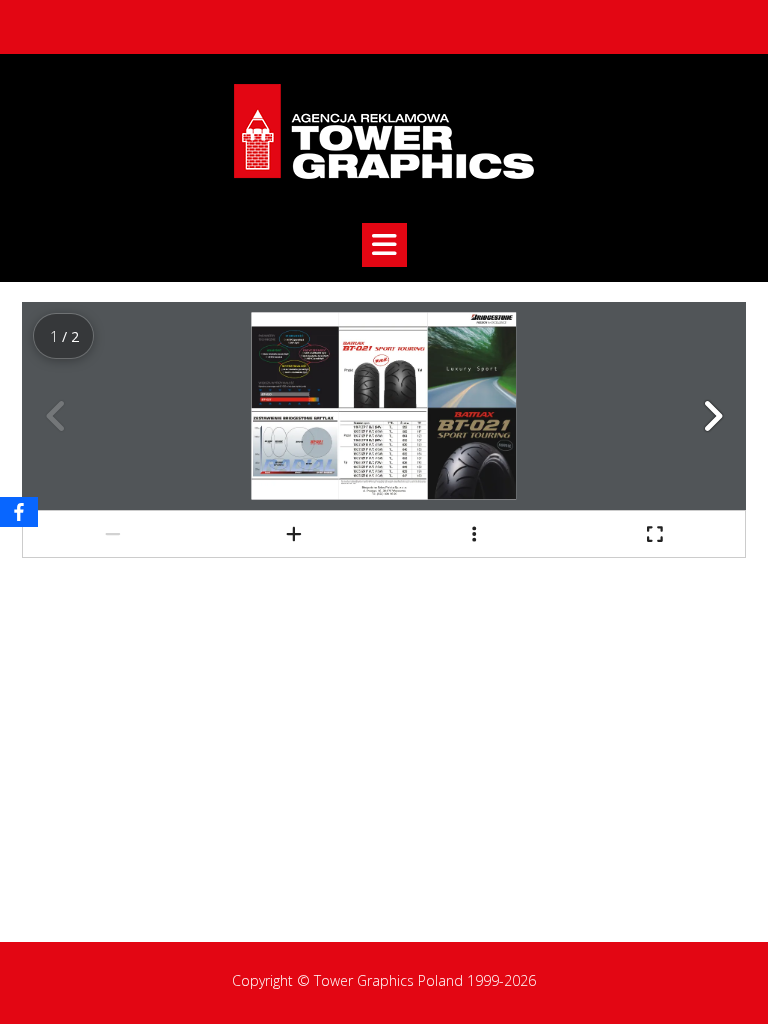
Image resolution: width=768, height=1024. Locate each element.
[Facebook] (19, 512)
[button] (384, 245)
